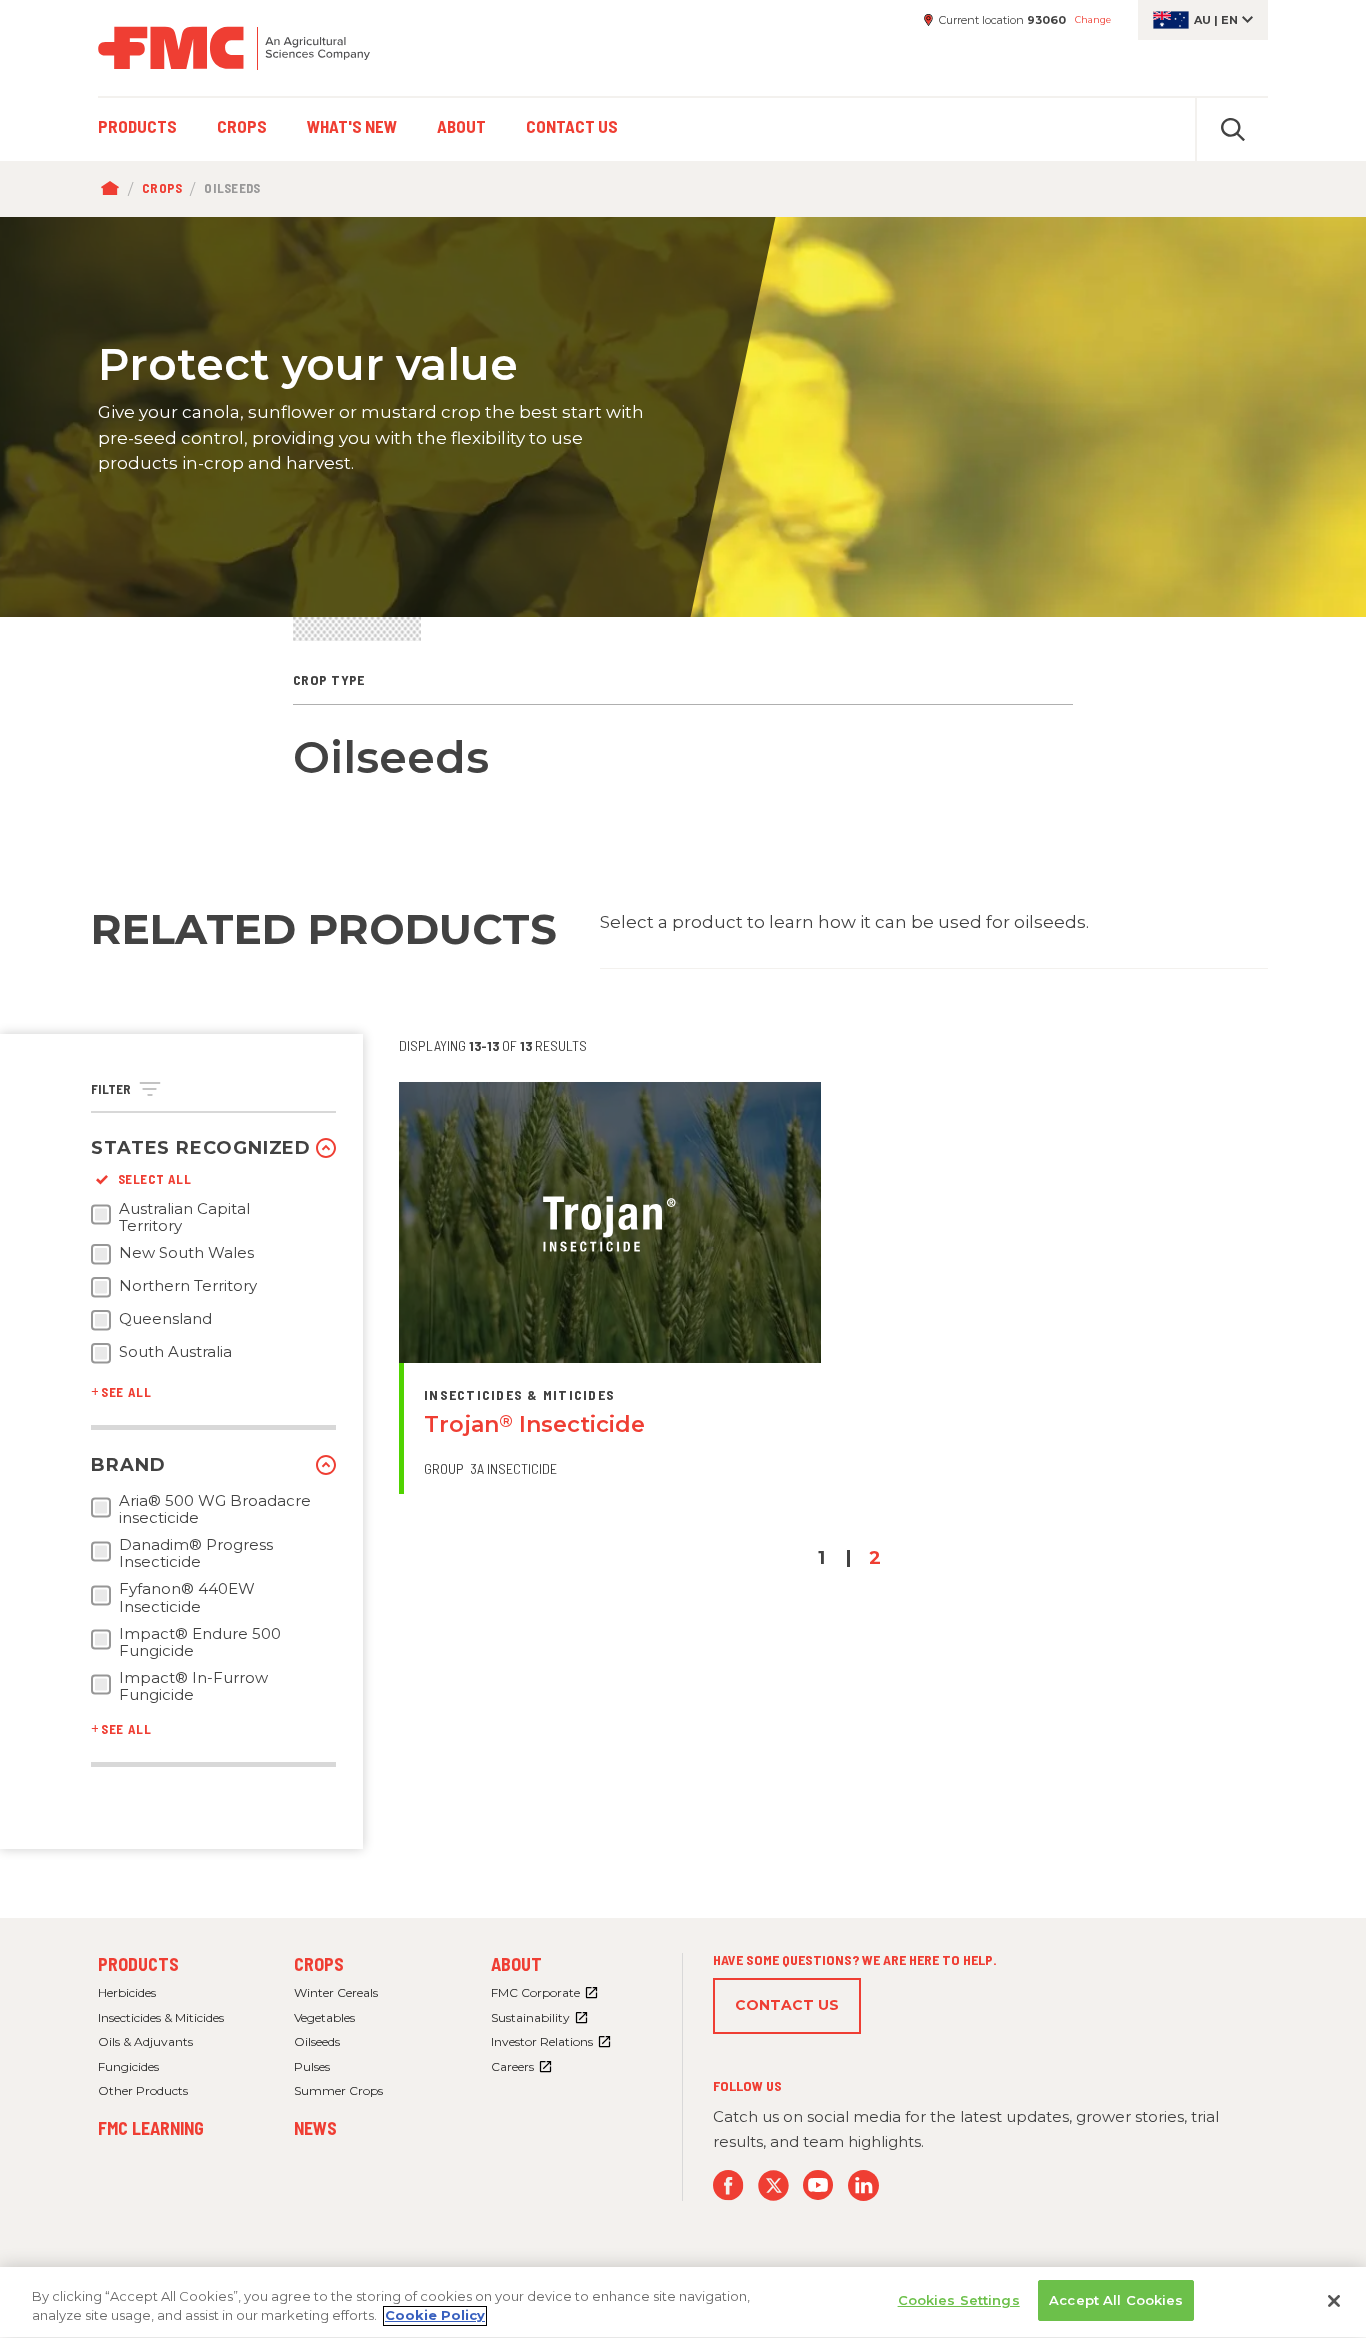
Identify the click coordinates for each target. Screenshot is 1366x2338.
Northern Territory (188, 1286)
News (315, 2128)
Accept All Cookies (1116, 2300)
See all (126, 1392)
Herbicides (127, 1992)
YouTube (818, 2185)
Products (138, 1964)
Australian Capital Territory (184, 1217)
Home (114, 189)
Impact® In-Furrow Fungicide (193, 1686)
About (516, 1964)
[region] (683, 2302)
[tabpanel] (683, 417)
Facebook (728, 2185)
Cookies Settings (959, 2300)
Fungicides (128, 2066)
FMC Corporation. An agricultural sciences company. (234, 48)
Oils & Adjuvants (145, 2041)
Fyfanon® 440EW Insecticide (187, 1597)
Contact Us (787, 2005)
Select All (154, 1179)
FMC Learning (151, 2128)
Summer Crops (338, 2090)
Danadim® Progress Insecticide (196, 1553)
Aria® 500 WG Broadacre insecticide (215, 1509)
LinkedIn (863, 2185)
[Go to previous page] (775, 1559)
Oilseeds (317, 2041)
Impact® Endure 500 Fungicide (200, 1642)
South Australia (175, 1352)
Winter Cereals (336, 1992)
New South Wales (186, 1253)
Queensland (165, 1319)
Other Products (143, 2090)
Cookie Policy (435, 2316)
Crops (162, 188)
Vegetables (324, 2017)
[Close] (1334, 2301)
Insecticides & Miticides (161, 2017)
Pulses (312, 2066)
